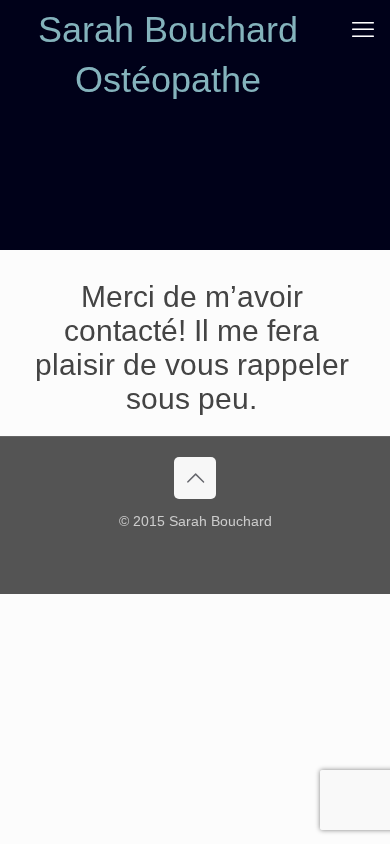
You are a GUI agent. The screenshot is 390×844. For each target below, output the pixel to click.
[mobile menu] (363, 30)
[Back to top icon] (195, 478)
